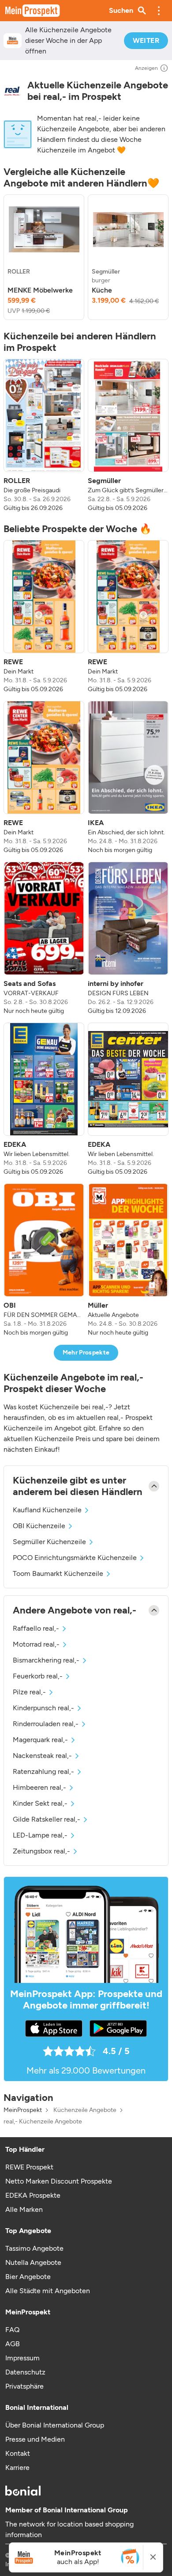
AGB (13, 2344)
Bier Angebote (28, 2277)
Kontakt (18, 2453)
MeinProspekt (23, 2110)
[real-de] (12, 91)
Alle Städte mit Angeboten (48, 2291)
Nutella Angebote (33, 2262)
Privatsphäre (24, 2386)
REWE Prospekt (29, 2167)
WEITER (146, 40)
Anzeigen (146, 68)
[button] (159, 11)
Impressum (22, 2358)
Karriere (17, 2468)
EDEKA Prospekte (33, 2195)
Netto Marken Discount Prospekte (59, 2181)
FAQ (12, 2330)
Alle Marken (24, 2209)
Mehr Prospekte (86, 1353)
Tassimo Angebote (34, 2248)
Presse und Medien (35, 2439)
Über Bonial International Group (55, 2425)
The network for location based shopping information (69, 2529)
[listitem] (44, 257)
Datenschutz (25, 2372)
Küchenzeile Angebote (85, 2110)
